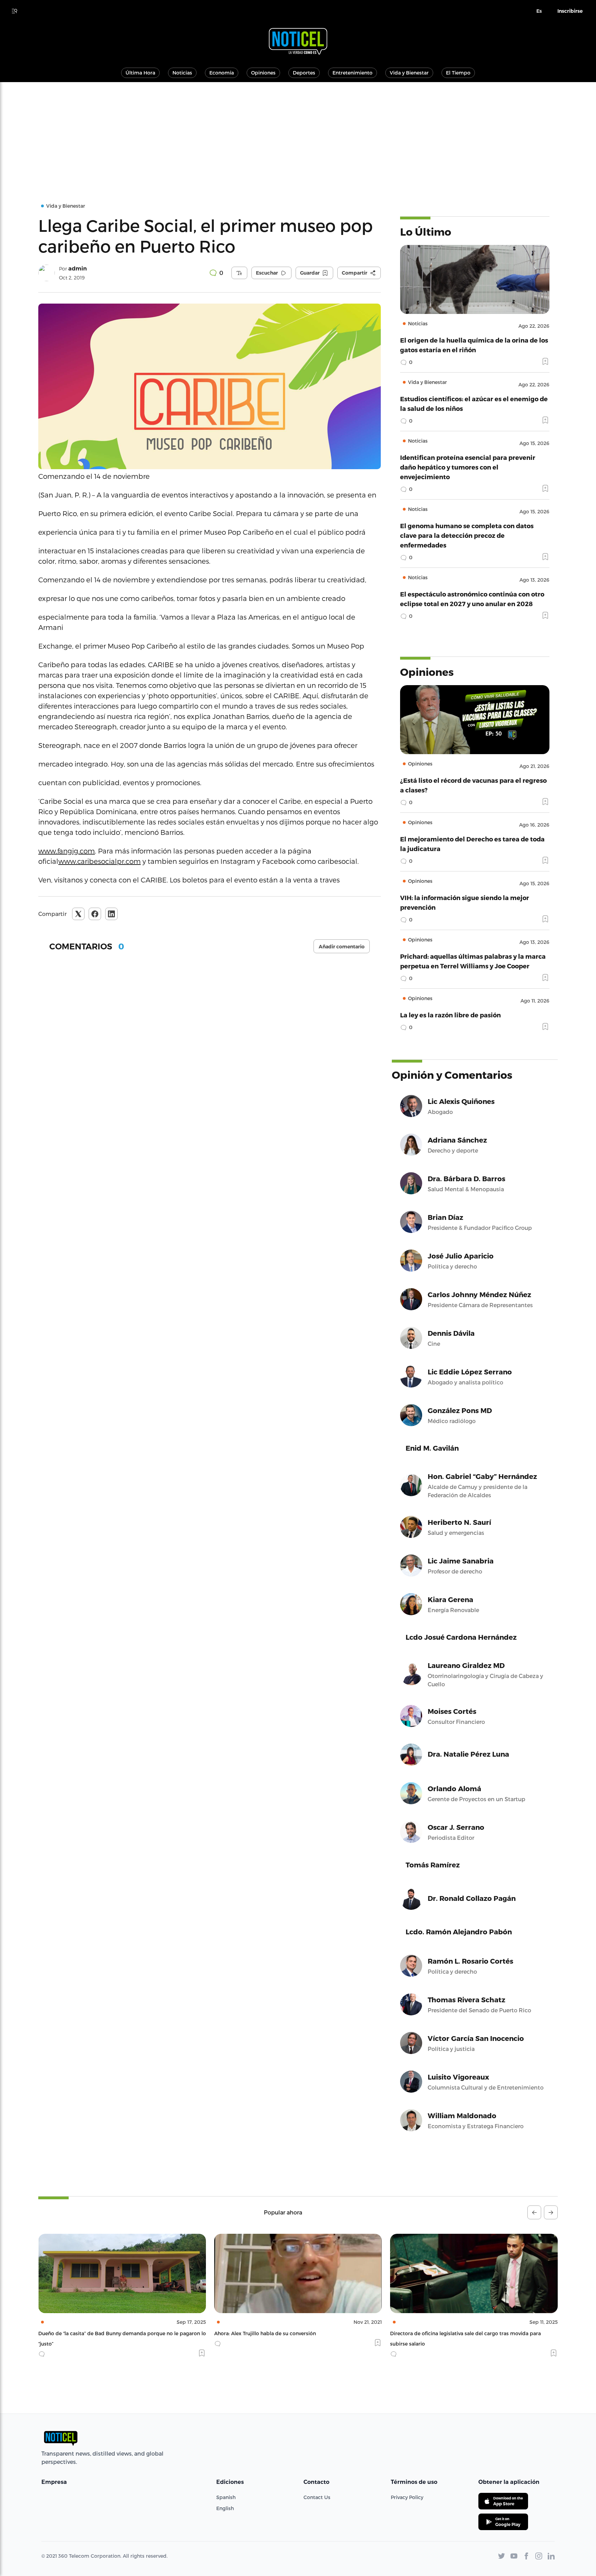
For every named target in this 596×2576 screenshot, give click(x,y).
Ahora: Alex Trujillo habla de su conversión (89, 2333)
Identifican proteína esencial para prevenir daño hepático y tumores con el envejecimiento (468, 467)
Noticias (182, 73)
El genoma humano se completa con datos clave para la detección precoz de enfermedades (467, 535)
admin (78, 269)
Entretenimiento (352, 73)
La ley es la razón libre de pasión (450, 1015)
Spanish (226, 2497)
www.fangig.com (67, 851)
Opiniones (263, 73)
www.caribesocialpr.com (100, 861)
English (225, 2508)
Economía (222, 73)
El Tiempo (458, 73)
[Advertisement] (298, 134)
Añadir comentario (342, 947)
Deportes (304, 73)
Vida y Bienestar (409, 73)
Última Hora (140, 73)
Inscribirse (570, 11)
